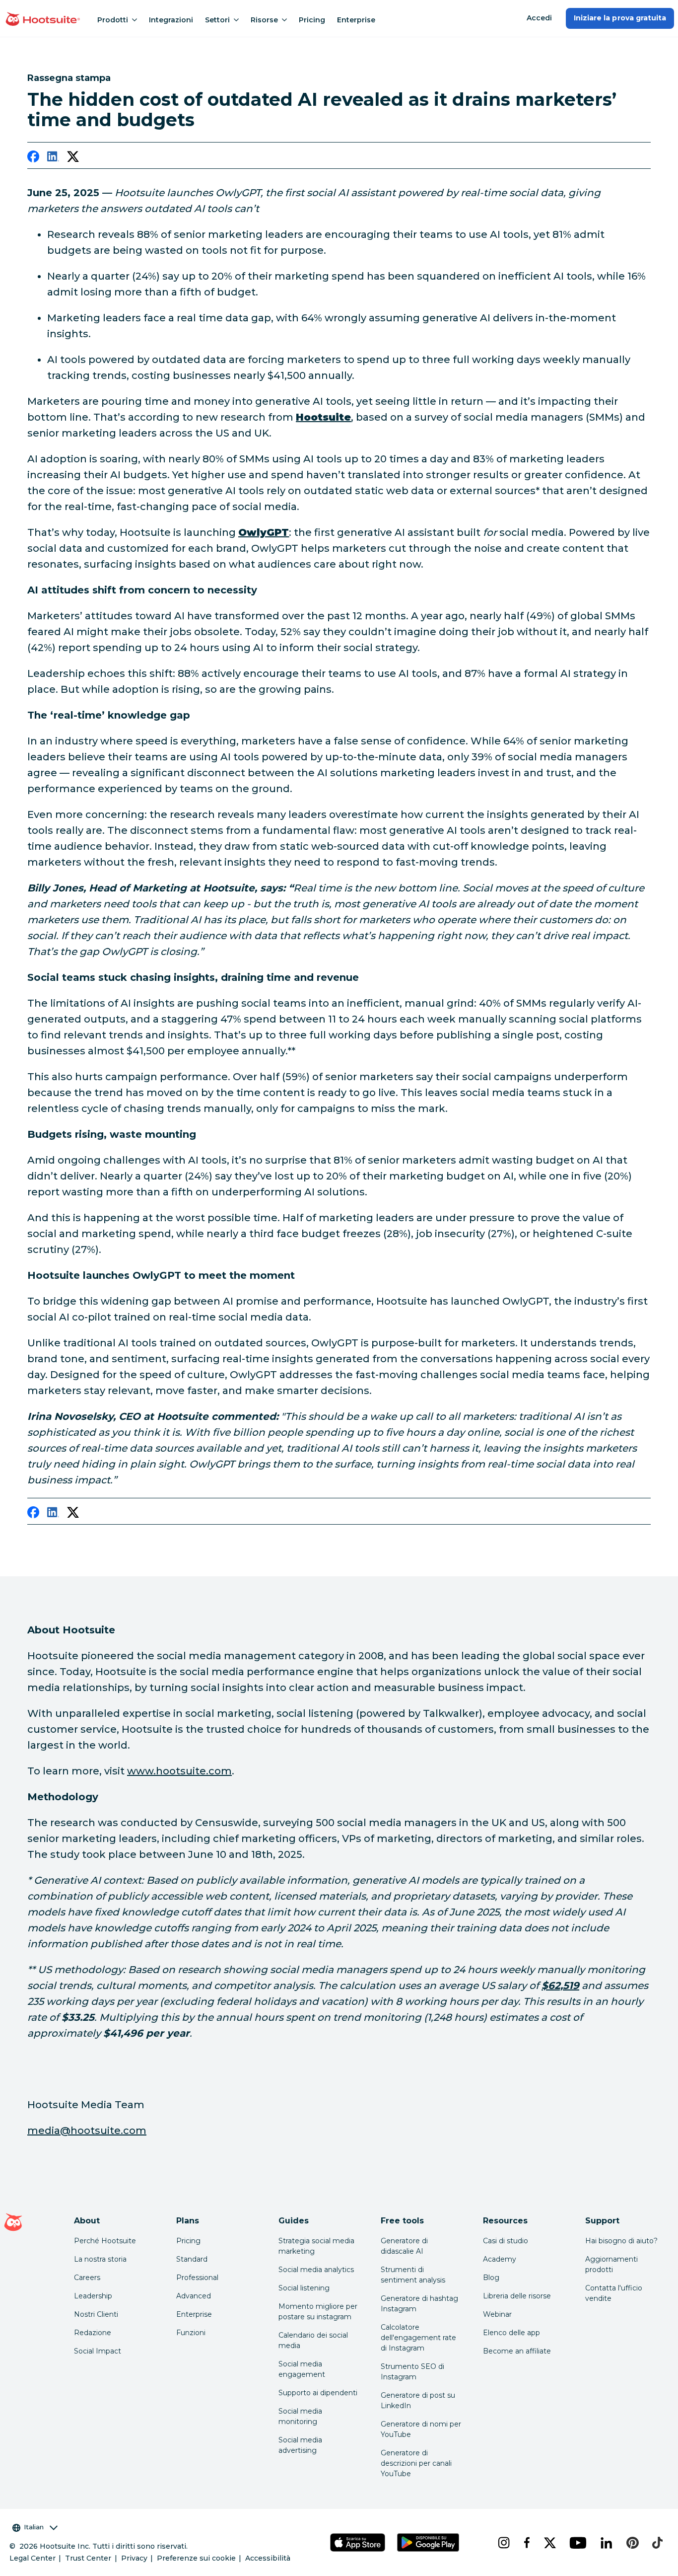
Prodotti (113, 20)
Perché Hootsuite (105, 2241)
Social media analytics (316, 2270)
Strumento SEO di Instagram (412, 2372)
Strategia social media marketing (316, 2246)
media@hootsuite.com (87, 2131)
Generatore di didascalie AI (404, 2246)
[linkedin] (53, 158)
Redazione (93, 2333)
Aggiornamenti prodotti (611, 2264)
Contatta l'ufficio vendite (614, 2293)
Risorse (264, 20)
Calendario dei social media (313, 2340)
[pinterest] (631, 2543)
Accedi (539, 18)
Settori (217, 20)
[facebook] (33, 158)
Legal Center (33, 2558)
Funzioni (191, 2333)
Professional (197, 2278)
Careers (87, 2278)
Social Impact (98, 2351)
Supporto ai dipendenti (318, 2393)
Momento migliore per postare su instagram (318, 2312)
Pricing (312, 20)
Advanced (194, 2296)
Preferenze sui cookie (196, 2558)
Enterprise (356, 20)
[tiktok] (656, 2543)
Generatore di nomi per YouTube (421, 2429)
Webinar (497, 2314)
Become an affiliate (517, 2351)
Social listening (304, 2288)
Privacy (134, 2558)
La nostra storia (100, 2259)
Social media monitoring (300, 2416)
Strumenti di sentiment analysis (413, 2275)
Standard (192, 2259)
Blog (491, 2278)
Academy (500, 2259)
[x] (549, 2543)
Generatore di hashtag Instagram (419, 2304)
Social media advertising (300, 2445)
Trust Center (88, 2558)
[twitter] (73, 158)
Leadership (93, 2296)
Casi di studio (506, 2241)
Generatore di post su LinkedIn (418, 2400)
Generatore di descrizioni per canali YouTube (416, 2463)
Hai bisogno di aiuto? (621, 2241)
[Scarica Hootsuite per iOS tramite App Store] (358, 2542)
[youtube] (577, 2543)
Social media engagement (302, 2369)
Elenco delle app (511, 2333)
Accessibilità (268, 2558)
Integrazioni (171, 20)
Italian (34, 2527)
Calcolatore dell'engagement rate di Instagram (418, 2338)
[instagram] (503, 2543)
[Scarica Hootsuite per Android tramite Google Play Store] (428, 2542)
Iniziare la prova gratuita (620, 18)
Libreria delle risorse (517, 2296)
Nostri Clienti (96, 2314)
